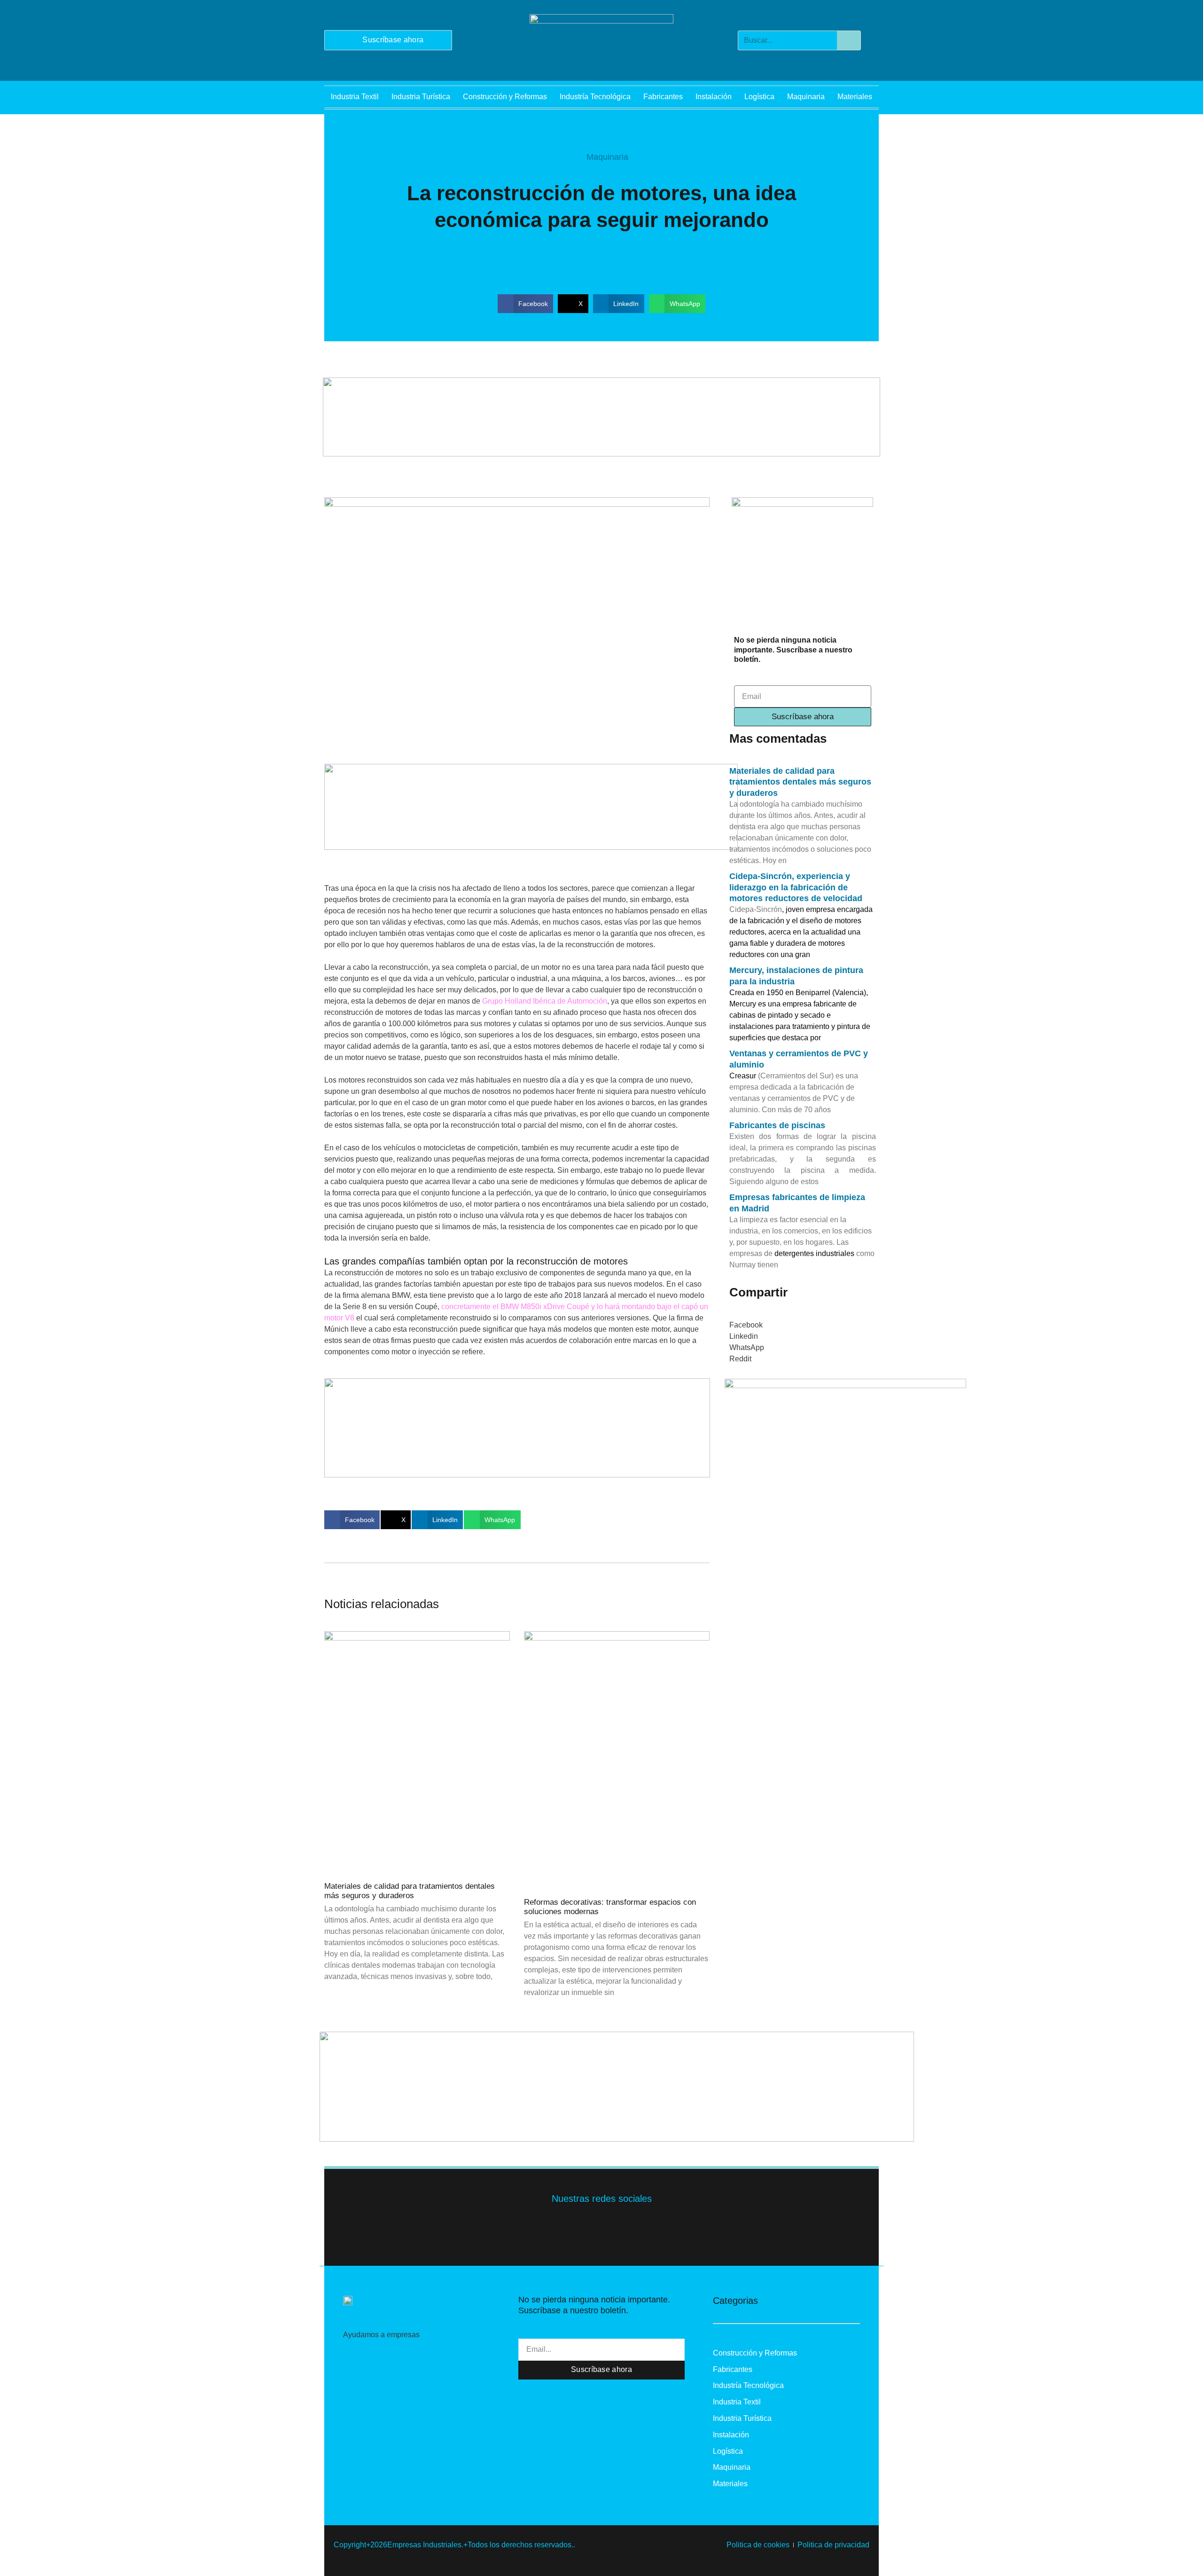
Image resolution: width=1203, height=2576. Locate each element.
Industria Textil (355, 97)
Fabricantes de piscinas (777, 1125)
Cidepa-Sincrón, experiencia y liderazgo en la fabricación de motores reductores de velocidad (796, 887)
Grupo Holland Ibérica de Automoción (545, 1001)
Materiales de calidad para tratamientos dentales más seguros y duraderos (410, 1891)
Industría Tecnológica (595, 97)
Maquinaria (806, 97)
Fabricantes (663, 97)
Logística (759, 97)
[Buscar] (849, 40)
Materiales (855, 97)
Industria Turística (421, 97)
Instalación (714, 97)
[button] (525, 304)
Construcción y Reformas (505, 97)
